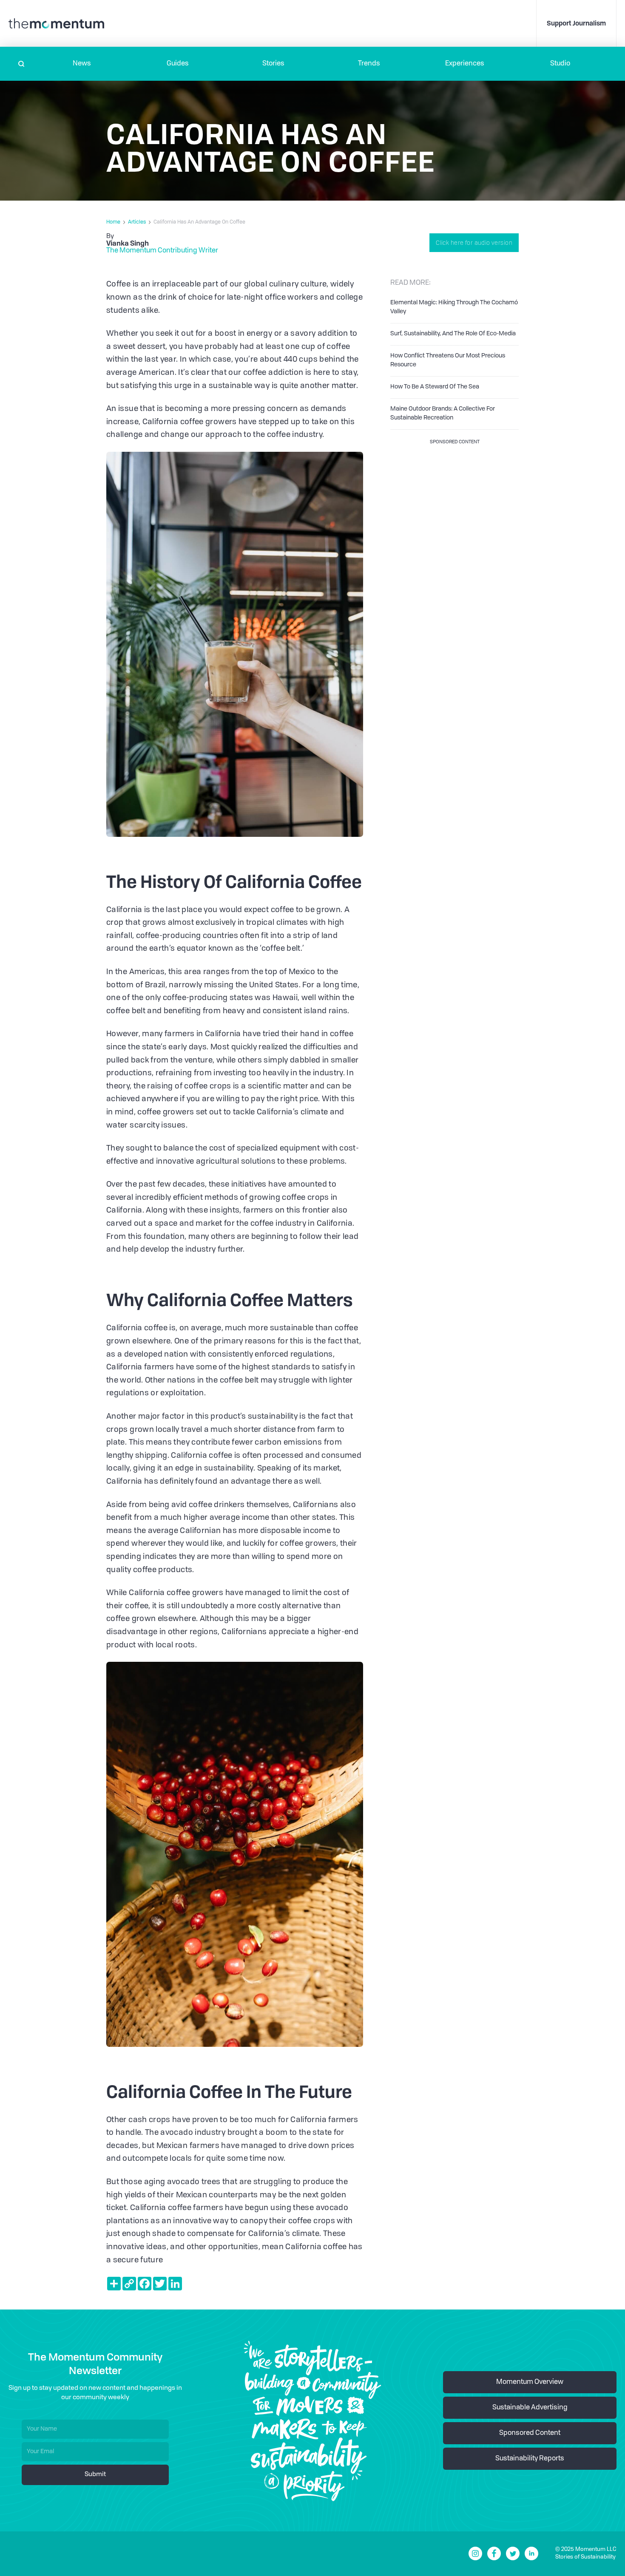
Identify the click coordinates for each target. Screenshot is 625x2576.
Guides (178, 64)
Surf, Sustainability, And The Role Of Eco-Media (453, 334)
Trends (369, 64)
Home (113, 222)
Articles (137, 222)
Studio (560, 64)
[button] (82, 64)
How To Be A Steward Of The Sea (435, 387)
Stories (273, 64)
